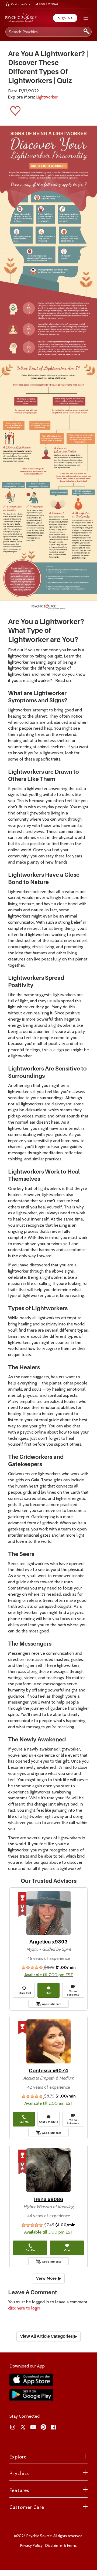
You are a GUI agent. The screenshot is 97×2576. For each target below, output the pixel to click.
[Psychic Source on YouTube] (33, 2427)
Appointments (52, 2004)
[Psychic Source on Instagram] (13, 2427)
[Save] (15, 112)
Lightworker (47, 97)
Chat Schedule (48, 2122)
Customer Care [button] (27, 2507)
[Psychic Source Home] (21, 18)
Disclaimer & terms (61, 2545)
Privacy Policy (31, 2545)
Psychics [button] (20, 2473)
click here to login (24, 2308)
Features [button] (19, 2490)
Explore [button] (18, 2457)
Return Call (24, 1993)
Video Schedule (73, 1993)
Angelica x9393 (48, 1942)
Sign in (65, 18)
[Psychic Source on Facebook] (54, 2427)
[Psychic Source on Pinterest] (43, 2427)
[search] (86, 32)
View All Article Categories (47, 2336)
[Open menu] (86, 18)
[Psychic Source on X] (23, 2427)
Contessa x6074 (48, 2071)
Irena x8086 (49, 2199)
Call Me (24, 2122)
